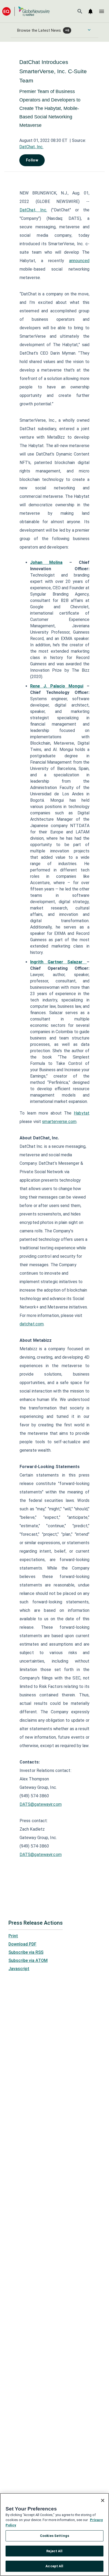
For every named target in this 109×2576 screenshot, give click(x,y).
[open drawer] (102, 11)
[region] (54, 2535)
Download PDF (22, 1944)
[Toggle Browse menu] (89, 30)
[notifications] (90, 11)
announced (79, 261)
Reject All (54, 2551)
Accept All (54, 2566)
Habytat (82, 1113)
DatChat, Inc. (31, 147)
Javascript (19, 1969)
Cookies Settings (54, 2536)
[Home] (26, 11)
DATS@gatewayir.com (41, 1804)
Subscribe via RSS (26, 1952)
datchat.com (32, 1324)
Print (13, 1936)
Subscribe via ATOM (28, 1960)
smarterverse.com (59, 1122)
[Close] (103, 2500)
